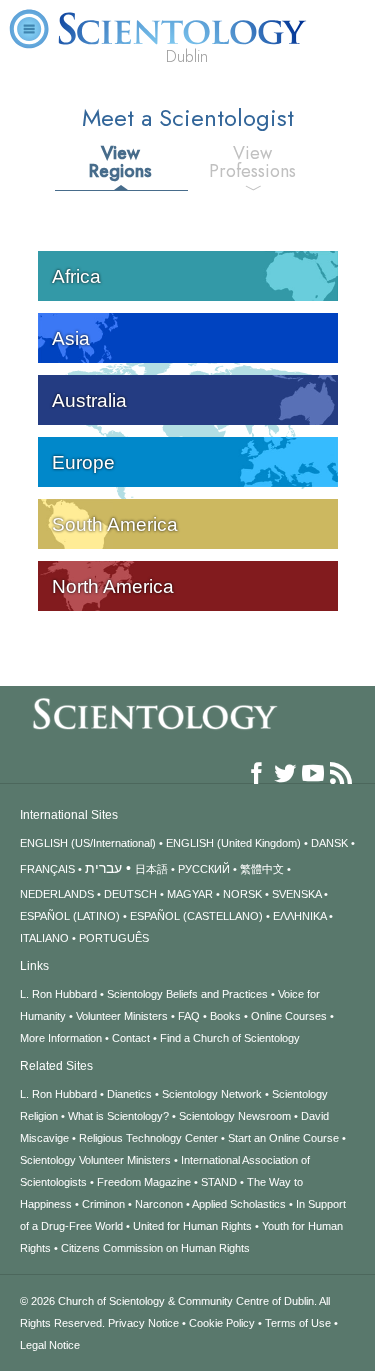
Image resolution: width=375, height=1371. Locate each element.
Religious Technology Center (148, 1138)
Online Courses (289, 1016)
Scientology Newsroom (235, 1116)
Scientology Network (212, 1094)
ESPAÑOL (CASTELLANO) (196, 916)
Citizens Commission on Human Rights (155, 1248)
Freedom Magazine (144, 1182)
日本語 (151, 869)
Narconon (159, 1204)
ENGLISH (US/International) (88, 843)
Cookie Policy (222, 1323)
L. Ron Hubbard (58, 994)
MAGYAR (190, 894)
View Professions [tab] (252, 162)
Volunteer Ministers (122, 1016)
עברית (103, 868)
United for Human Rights (192, 1226)
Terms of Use (298, 1323)
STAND (219, 1182)
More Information (61, 1038)
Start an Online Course (283, 1138)
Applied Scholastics (239, 1204)
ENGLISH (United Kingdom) (233, 843)
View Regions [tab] (120, 162)
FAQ (189, 1016)
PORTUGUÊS (114, 938)
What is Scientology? (118, 1116)
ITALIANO (44, 938)
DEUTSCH (130, 894)
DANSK (329, 843)
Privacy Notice (143, 1323)
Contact (131, 1038)
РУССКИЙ (204, 869)
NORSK (242, 894)
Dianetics (129, 1094)
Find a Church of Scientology (230, 1038)
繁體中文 (262, 869)
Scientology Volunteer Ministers (95, 1160)
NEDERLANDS (57, 894)
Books (225, 1016)
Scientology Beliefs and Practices (187, 994)
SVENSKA (296, 894)
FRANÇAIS (47, 869)
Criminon (103, 1204)
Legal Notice (50, 1345)
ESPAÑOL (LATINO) (70, 916)
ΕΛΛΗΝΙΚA (299, 916)
